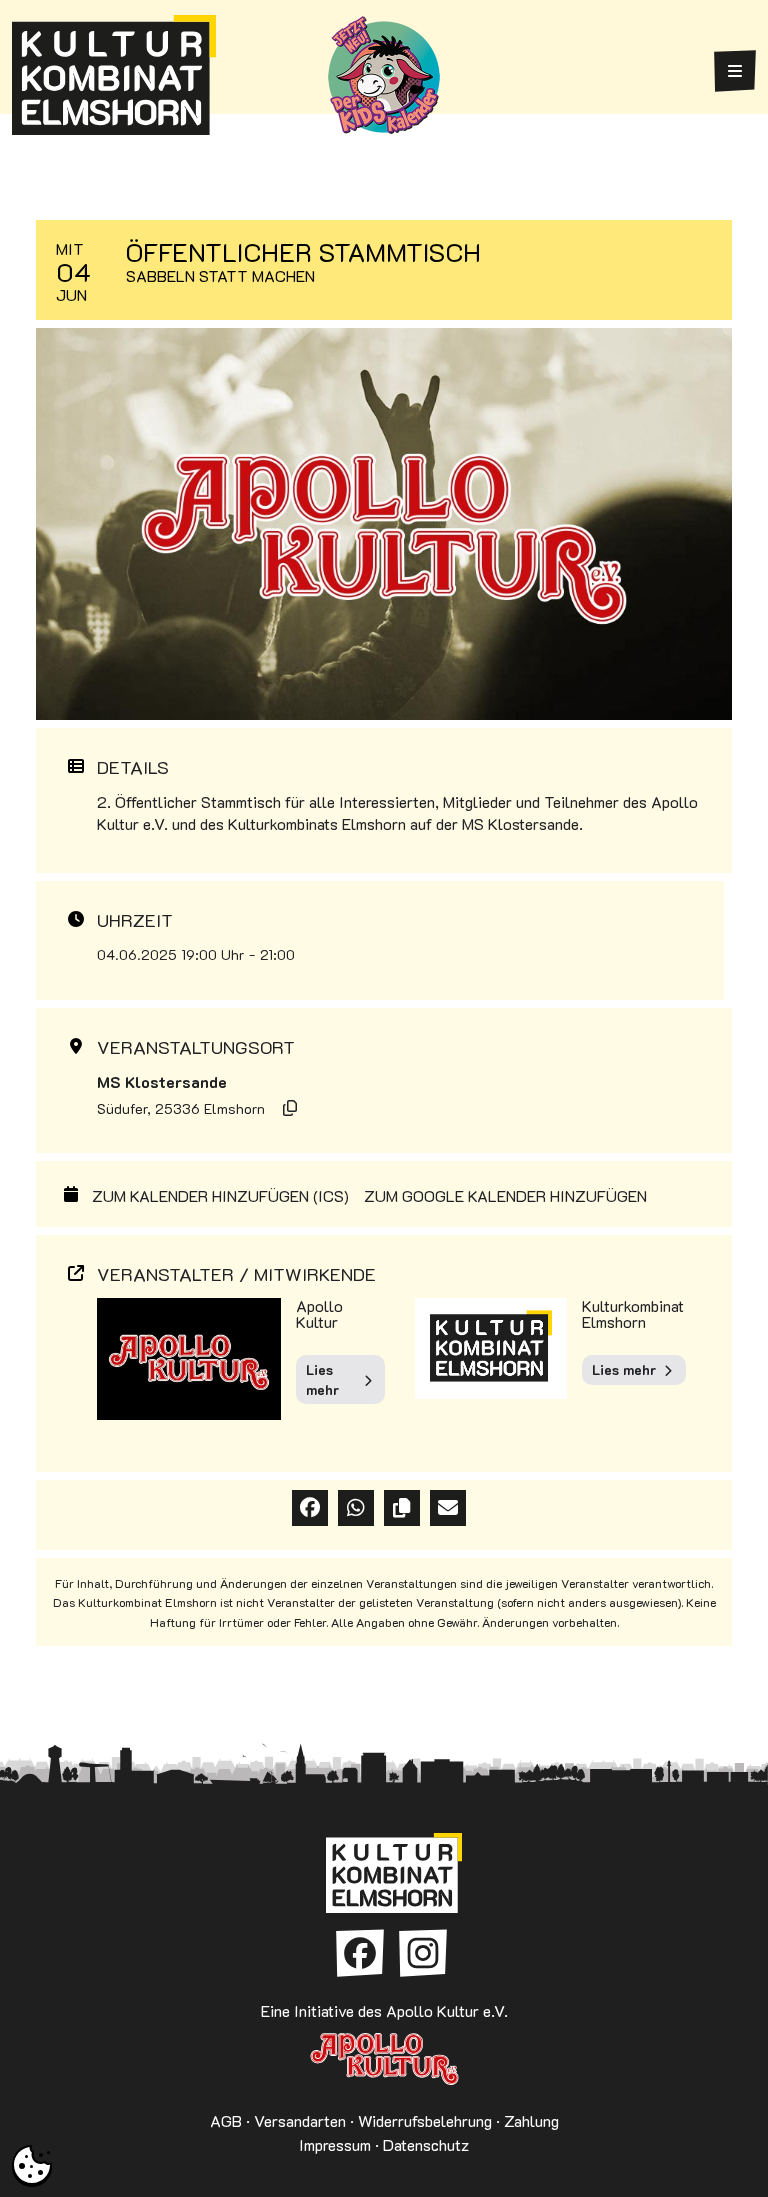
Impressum (335, 2144)
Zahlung (531, 2120)
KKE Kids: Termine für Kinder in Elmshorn (384, 75)
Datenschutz (426, 2144)
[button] (32, 2165)
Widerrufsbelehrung (425, 2120)
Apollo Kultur (319, 1313)
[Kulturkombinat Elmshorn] (114, 75)
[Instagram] (423, 1953)
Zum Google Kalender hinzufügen (505, 1196)
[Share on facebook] (310, 1508)
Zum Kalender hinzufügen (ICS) (220, 1196)
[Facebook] (360, 1953)
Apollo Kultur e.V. (384, 2059)
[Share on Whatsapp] (356, 1508)
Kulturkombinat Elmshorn (633, 1313)
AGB (226, 2120)
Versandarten (300, 2120)
